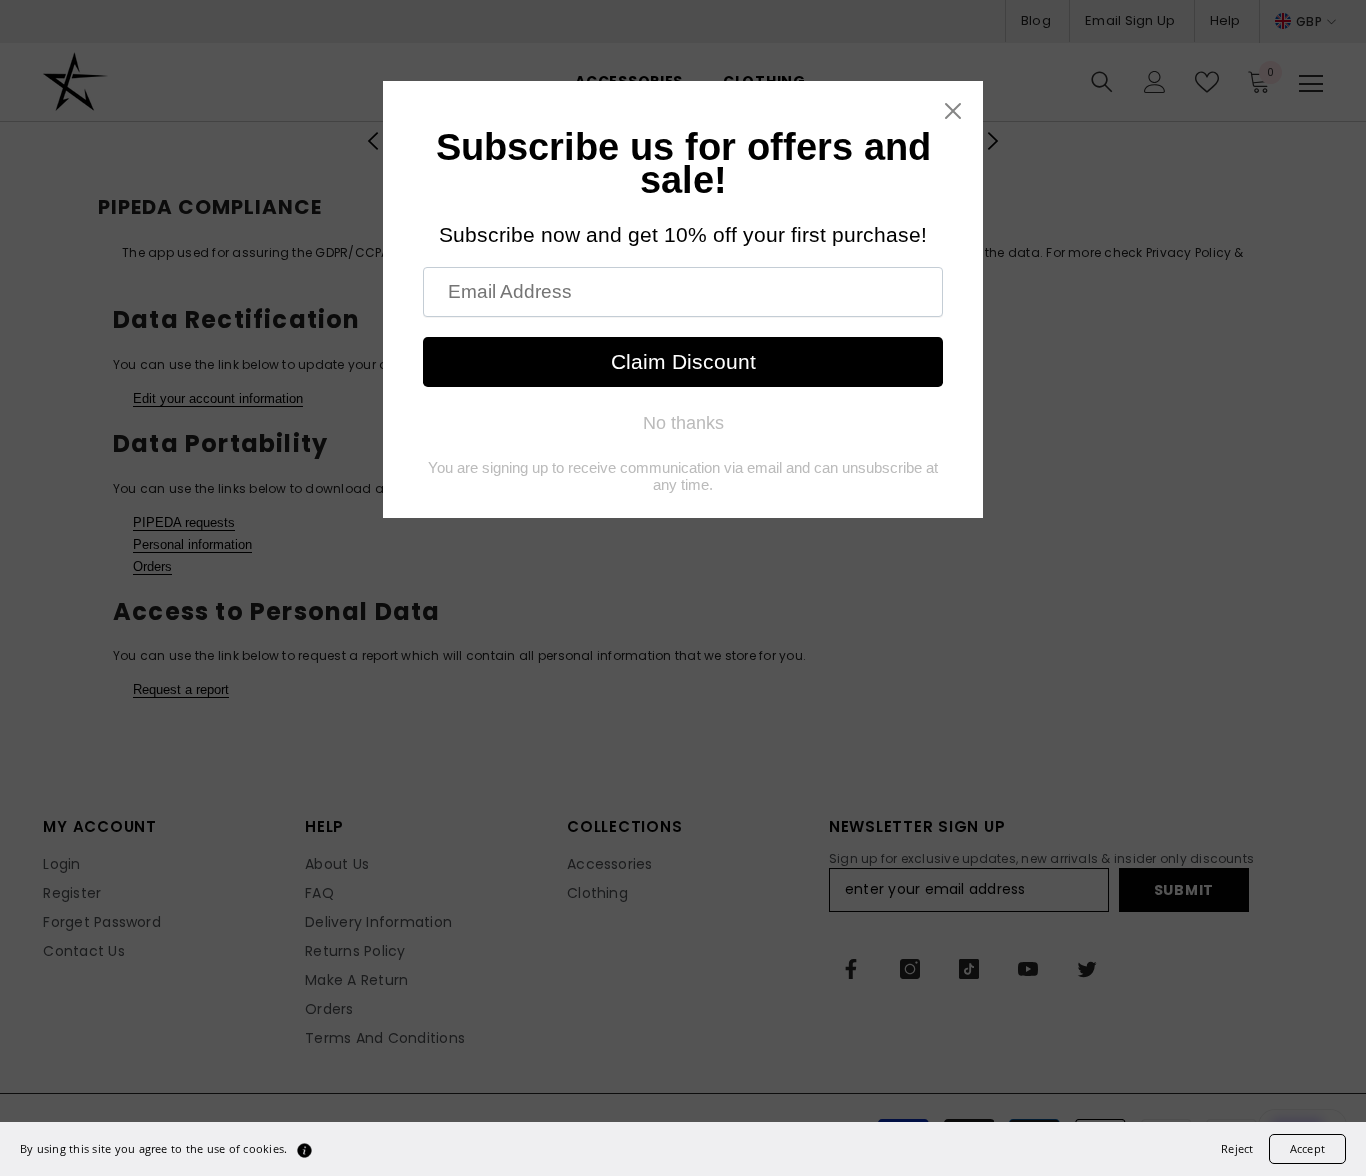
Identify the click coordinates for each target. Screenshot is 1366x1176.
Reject (1237, 1148)
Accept (1307, 1148)
